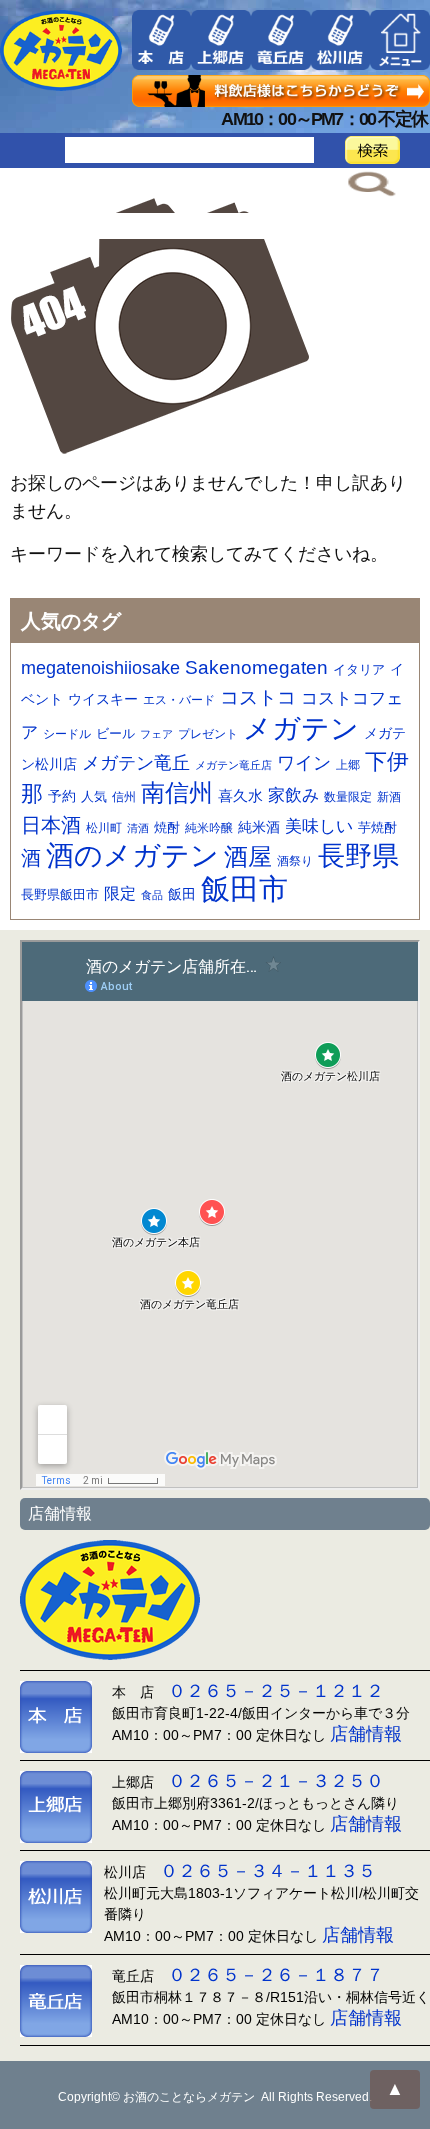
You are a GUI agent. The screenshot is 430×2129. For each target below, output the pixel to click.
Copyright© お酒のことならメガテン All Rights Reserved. (215, 2097)
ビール (115, 733)
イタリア (359, 669)
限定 (120, 893)
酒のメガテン (132, 855)
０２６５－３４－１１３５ (268, 1871)
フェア (156, 734)
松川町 (104, 828)
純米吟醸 (209, 827)
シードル (67, 733)
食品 (152, 895)
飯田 (182, 894)
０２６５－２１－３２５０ (276, 1781)
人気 (94, 796)
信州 (124, 797)
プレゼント (208, 733)
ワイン (304, 762)
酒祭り (295, 861)
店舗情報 (366, 1734)
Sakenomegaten (256, 667)
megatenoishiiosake (100, 668)
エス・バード (179, 700)
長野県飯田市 (60, 894)
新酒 (389, 797)
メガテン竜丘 (136, 762)
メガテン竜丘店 (233, 765)
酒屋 (248, 856)
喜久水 (240, 796)
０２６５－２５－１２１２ (276, 1691)
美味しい (319, 826)
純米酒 (259, 827)
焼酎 (167, 827)
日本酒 (51, 825)
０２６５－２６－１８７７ (276, 1975)
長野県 (358, 856)
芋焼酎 (377, 828)
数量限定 (348, 797)
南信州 (177, 792)
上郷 (348, 765)
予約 (62, 796)
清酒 (138, 828)
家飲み (293, 795)
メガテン (301, 728)
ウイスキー (103, 699)
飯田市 (244, 888)
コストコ (258, 697)
